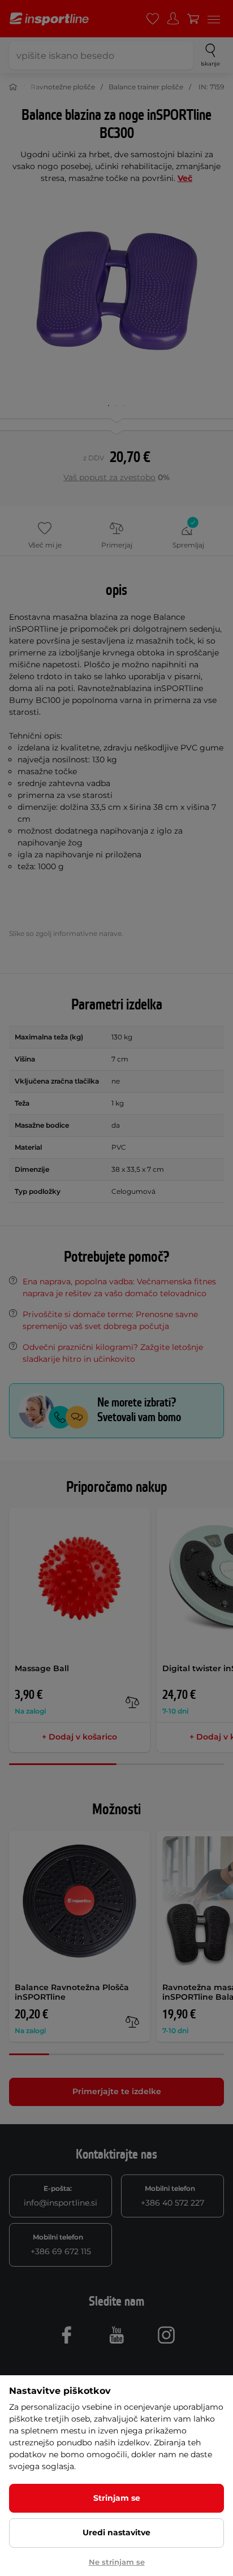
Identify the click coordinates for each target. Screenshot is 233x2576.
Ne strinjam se (117, 2562)
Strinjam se (117, 2498)
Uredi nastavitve (116, 2532)
